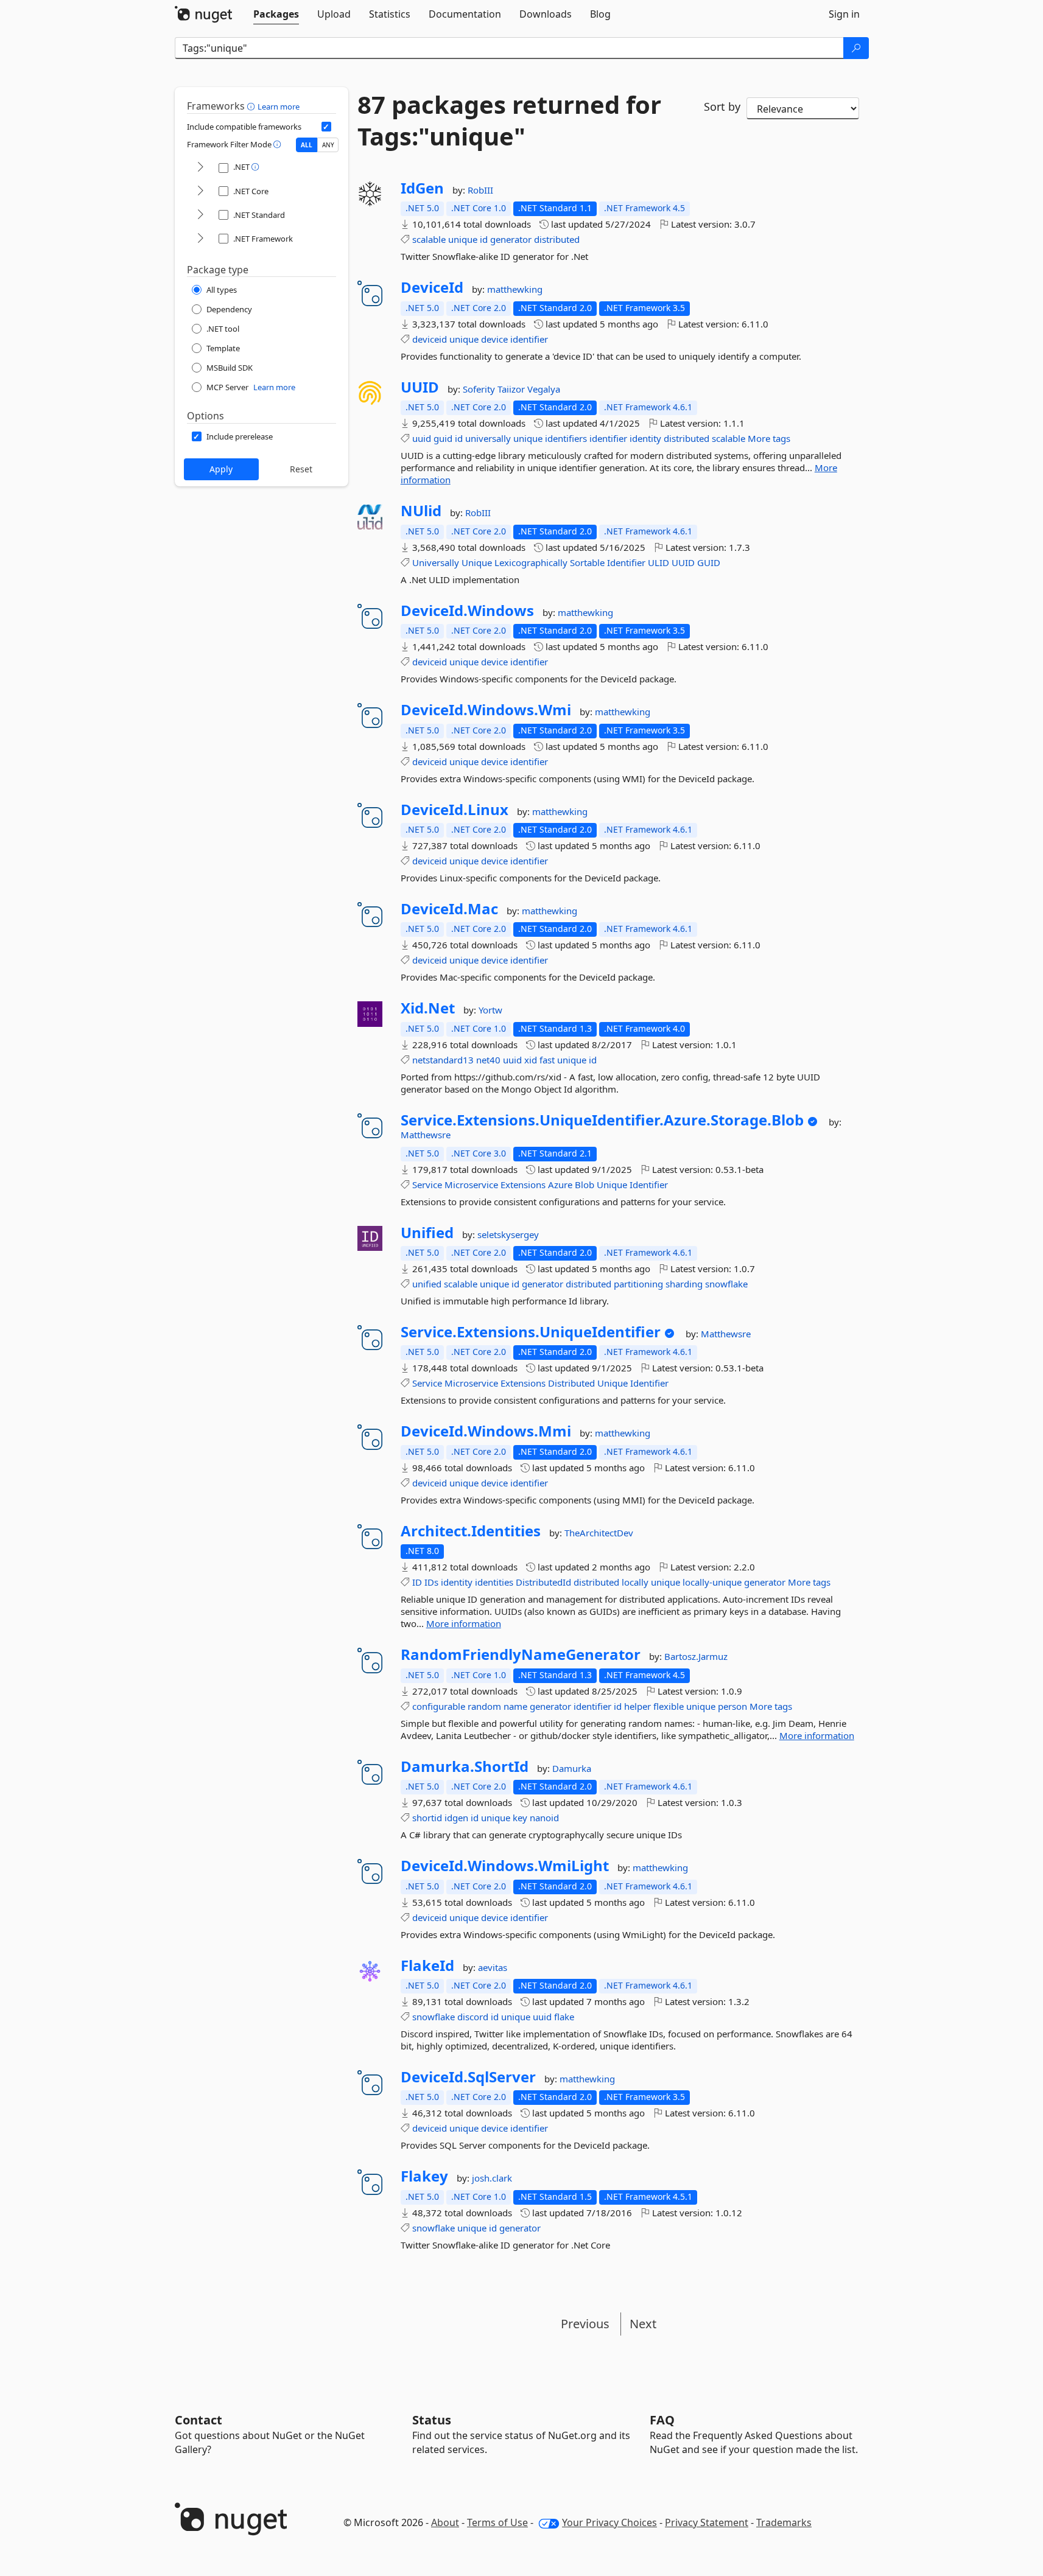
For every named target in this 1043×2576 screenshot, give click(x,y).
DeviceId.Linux (455, 810)
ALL (307, 145)
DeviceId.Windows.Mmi (486, 1431)
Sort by (722, 107)
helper (637, 1706)
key (520, 1818)
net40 (488, 1060)
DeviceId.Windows (467, 611)
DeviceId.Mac (449, 909)
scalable (429, 239)
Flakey (424, 2176)
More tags (769, 438)
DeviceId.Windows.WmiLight (505, 1866)
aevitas (493, 1967)
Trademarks (784, 2522)
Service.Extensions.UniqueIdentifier (531, 1332)
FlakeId (427, 1965)
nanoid (544, 1818)
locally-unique (712, 1582)
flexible (669, 1706)
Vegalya (544, 389)
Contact (198, 2420)
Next (643, 2324)
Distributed (571, 1383)
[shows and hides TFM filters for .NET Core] (200, 191)
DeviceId (432, 287)
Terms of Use (497, 2522)
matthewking (515, 289)
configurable (439, 1706)
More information (464, 1623)
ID (417, 1582)
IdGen (422, 188)
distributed (557, 239)
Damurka (572, 1768)
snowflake (726, 1284)
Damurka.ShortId (465, 1766)
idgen (456, 1818)
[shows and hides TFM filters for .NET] (200, 168)
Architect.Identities (471, 1531)
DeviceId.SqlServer (468, 2077)
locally (635, 1582)
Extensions (523, 1185)
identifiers (566, 438)
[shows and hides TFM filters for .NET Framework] (200, 239)
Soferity (480, 389)
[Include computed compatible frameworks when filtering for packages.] (326, 127)
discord (473, 2017)
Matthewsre (426, 1135)
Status (432, 2420)
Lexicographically (531, 562)
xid (531, 1060)
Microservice (471, 1185)
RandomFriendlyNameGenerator (521, 1654)
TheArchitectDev (599, 1533)
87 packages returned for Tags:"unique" (509, 121)
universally (488, 438)
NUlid (421, 511)
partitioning (638, 1284)
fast (547, 1060)
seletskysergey (508, 1234)
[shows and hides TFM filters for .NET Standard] (200, 215)
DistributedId (543, 1582)
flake (564, 2017)
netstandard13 (443, 1060)
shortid (427, 1818)
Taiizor (512, 389)
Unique (477, 562)
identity (645, 438)
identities (494, 1582)
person (732, 1706)
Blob (585, 1185)
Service (427, 1185)
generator (511, 239)
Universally (436, 562)
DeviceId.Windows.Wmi (486, 710)
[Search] (856, 48)
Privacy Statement (707, 2522)
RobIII (480, 190)
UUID (420, 387)
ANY (328, 145)
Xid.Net (428, 1008)
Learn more (279, 107)
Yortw (490, 1010)
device (494, 339)
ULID (658, 562)
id (484, 239)
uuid (422, 438)
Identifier (626, 562)
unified (427, 1284)
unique (463, 239)
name (515, 1706)
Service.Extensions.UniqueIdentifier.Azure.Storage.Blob (602, 1120)
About (445, 2522)
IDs (431, 1582)
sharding (684, 1284)
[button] (252, 106)
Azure (560, 1185)
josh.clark (492, 2178)
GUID (709, 562)
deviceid (430, 339)
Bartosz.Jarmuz (696, 1656)
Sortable (587, 562)
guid (443, 438)
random (484, 1706)
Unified (427, 1233)
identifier (529, 339)
